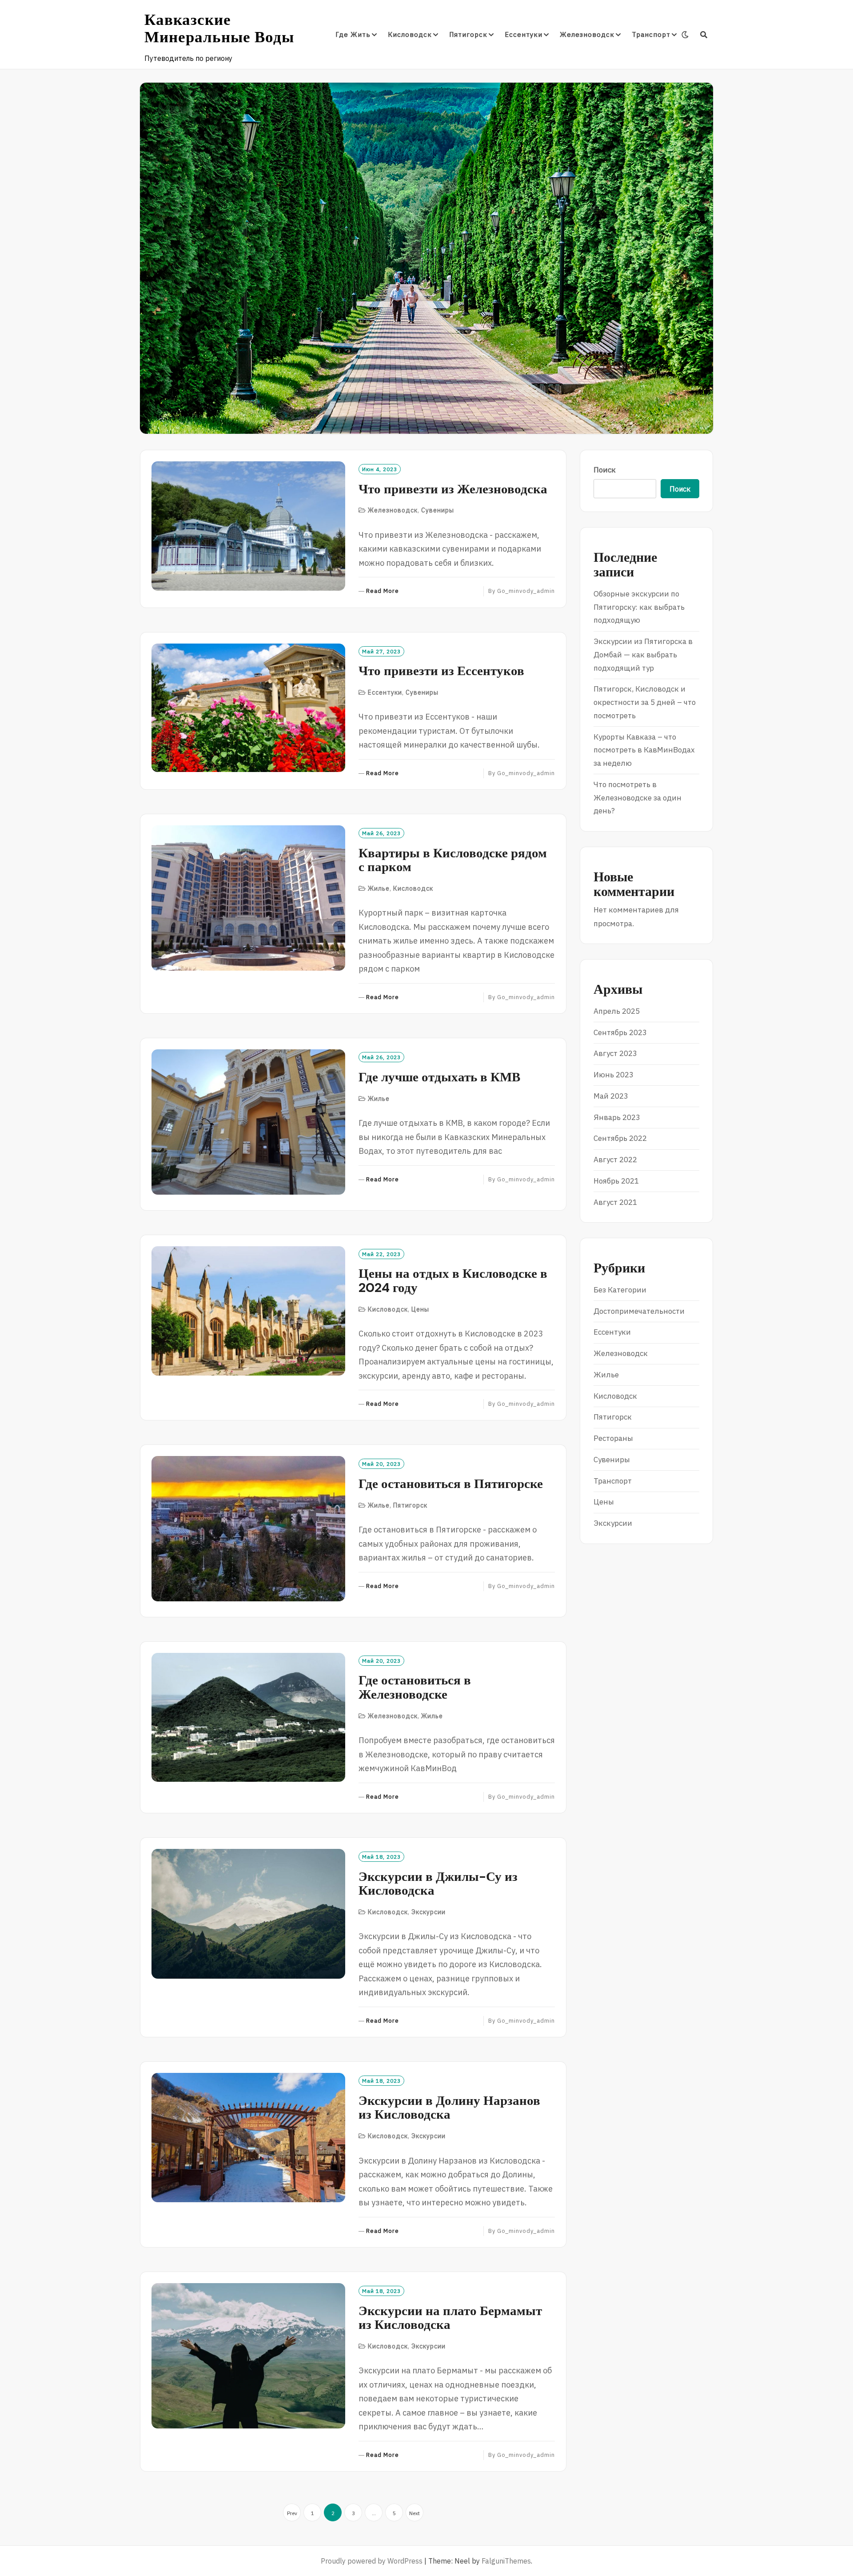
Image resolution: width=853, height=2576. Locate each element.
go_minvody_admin (526, 591)
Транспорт (651, 34)
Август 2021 (615, 1202)
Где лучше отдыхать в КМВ (439, 1077)
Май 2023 (611, 1096)
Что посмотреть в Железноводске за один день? (638, 798)
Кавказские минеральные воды (219, 28)
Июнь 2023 (614, 1075)
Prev (292, 2513)
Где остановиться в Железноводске (415, 1687)
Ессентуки (524, 34)
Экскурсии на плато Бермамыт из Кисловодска (450, 2318)
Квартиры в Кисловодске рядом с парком (453, 860)
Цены (420, 1309)
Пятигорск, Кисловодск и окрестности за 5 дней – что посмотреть (645, 702)
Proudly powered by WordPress (372, 2561)
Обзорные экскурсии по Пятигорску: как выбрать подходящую (639, 607)
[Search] (704, 35)
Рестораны (613, 1438)
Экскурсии (428, 1912)
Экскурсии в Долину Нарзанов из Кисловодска (449, 2108)
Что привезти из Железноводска (453, 489)
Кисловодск (410, 34)
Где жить (353, 34)
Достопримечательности (639, 1311)
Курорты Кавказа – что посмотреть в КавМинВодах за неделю (644, 750)
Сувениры (438, 510)
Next (415, 2513)
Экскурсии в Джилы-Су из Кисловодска (438, 1884)
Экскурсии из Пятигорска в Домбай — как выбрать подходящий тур (643, 655)
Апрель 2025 (617, 1011)
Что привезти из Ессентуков (441, 671)
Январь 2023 (617, 1117)
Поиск (605, 470)
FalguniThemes (506, 2561)
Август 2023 (615, 1053)
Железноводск (587, 34)
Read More (383, 591)
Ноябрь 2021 (616, 1181)
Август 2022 (615, 1160)
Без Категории (620, 1290)
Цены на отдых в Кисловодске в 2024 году (453, 1280)
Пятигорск (468, 34)
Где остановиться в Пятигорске (451, 1484)
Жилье (379, 888)
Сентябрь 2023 (620, 1032)
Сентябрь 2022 (620, 1138)
